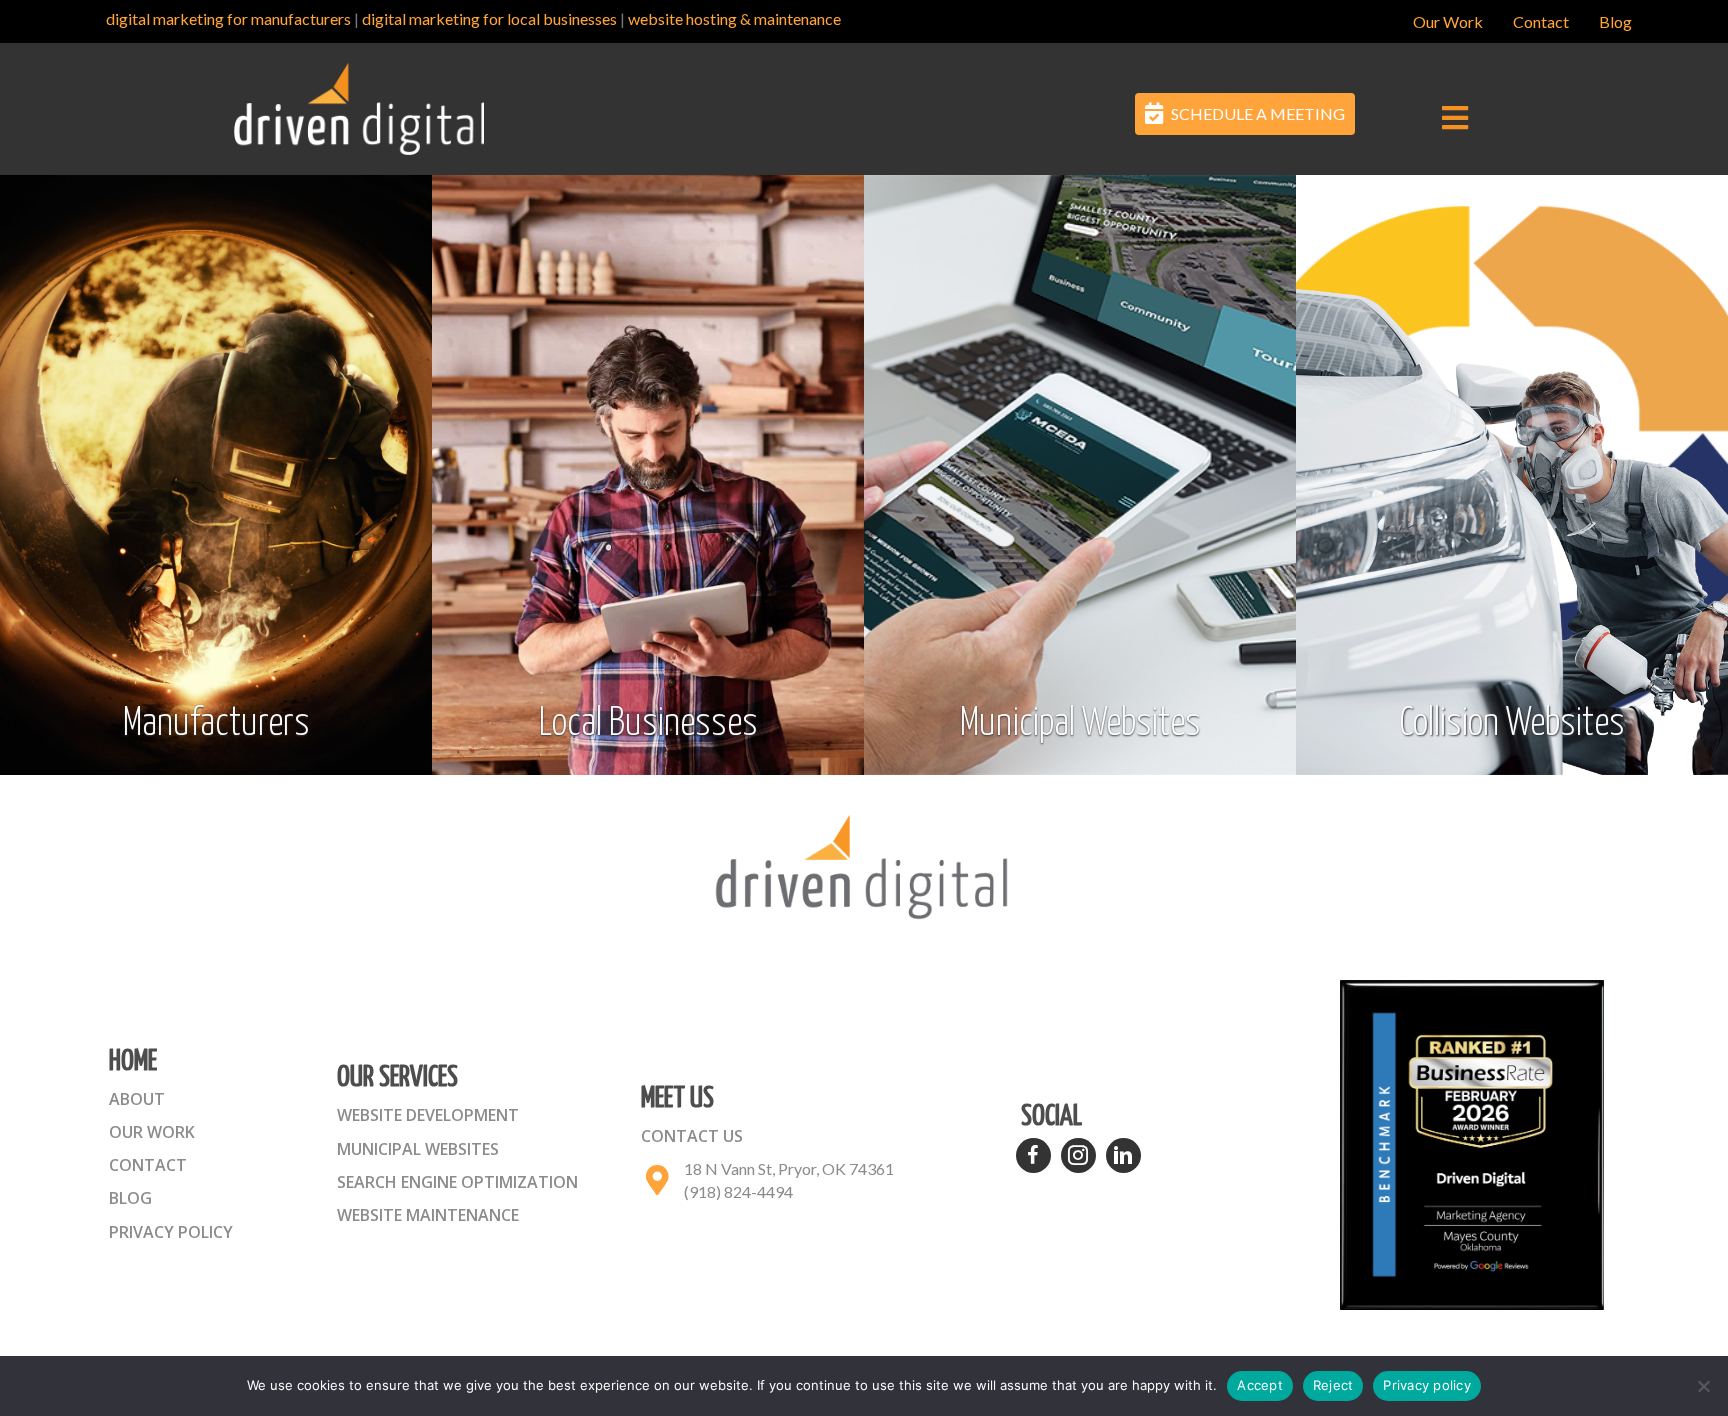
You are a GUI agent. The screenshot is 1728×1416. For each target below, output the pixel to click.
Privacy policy (1427, 1385)
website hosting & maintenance (734, 18)
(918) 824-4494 (738, 1191)
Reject (1333, 1385)
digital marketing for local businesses (489, 18)
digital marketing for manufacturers (228, 18)
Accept (1260, 1385)
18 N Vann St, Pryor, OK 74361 (789, 1168)
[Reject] (1703, 1386)
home (133, 1062)
